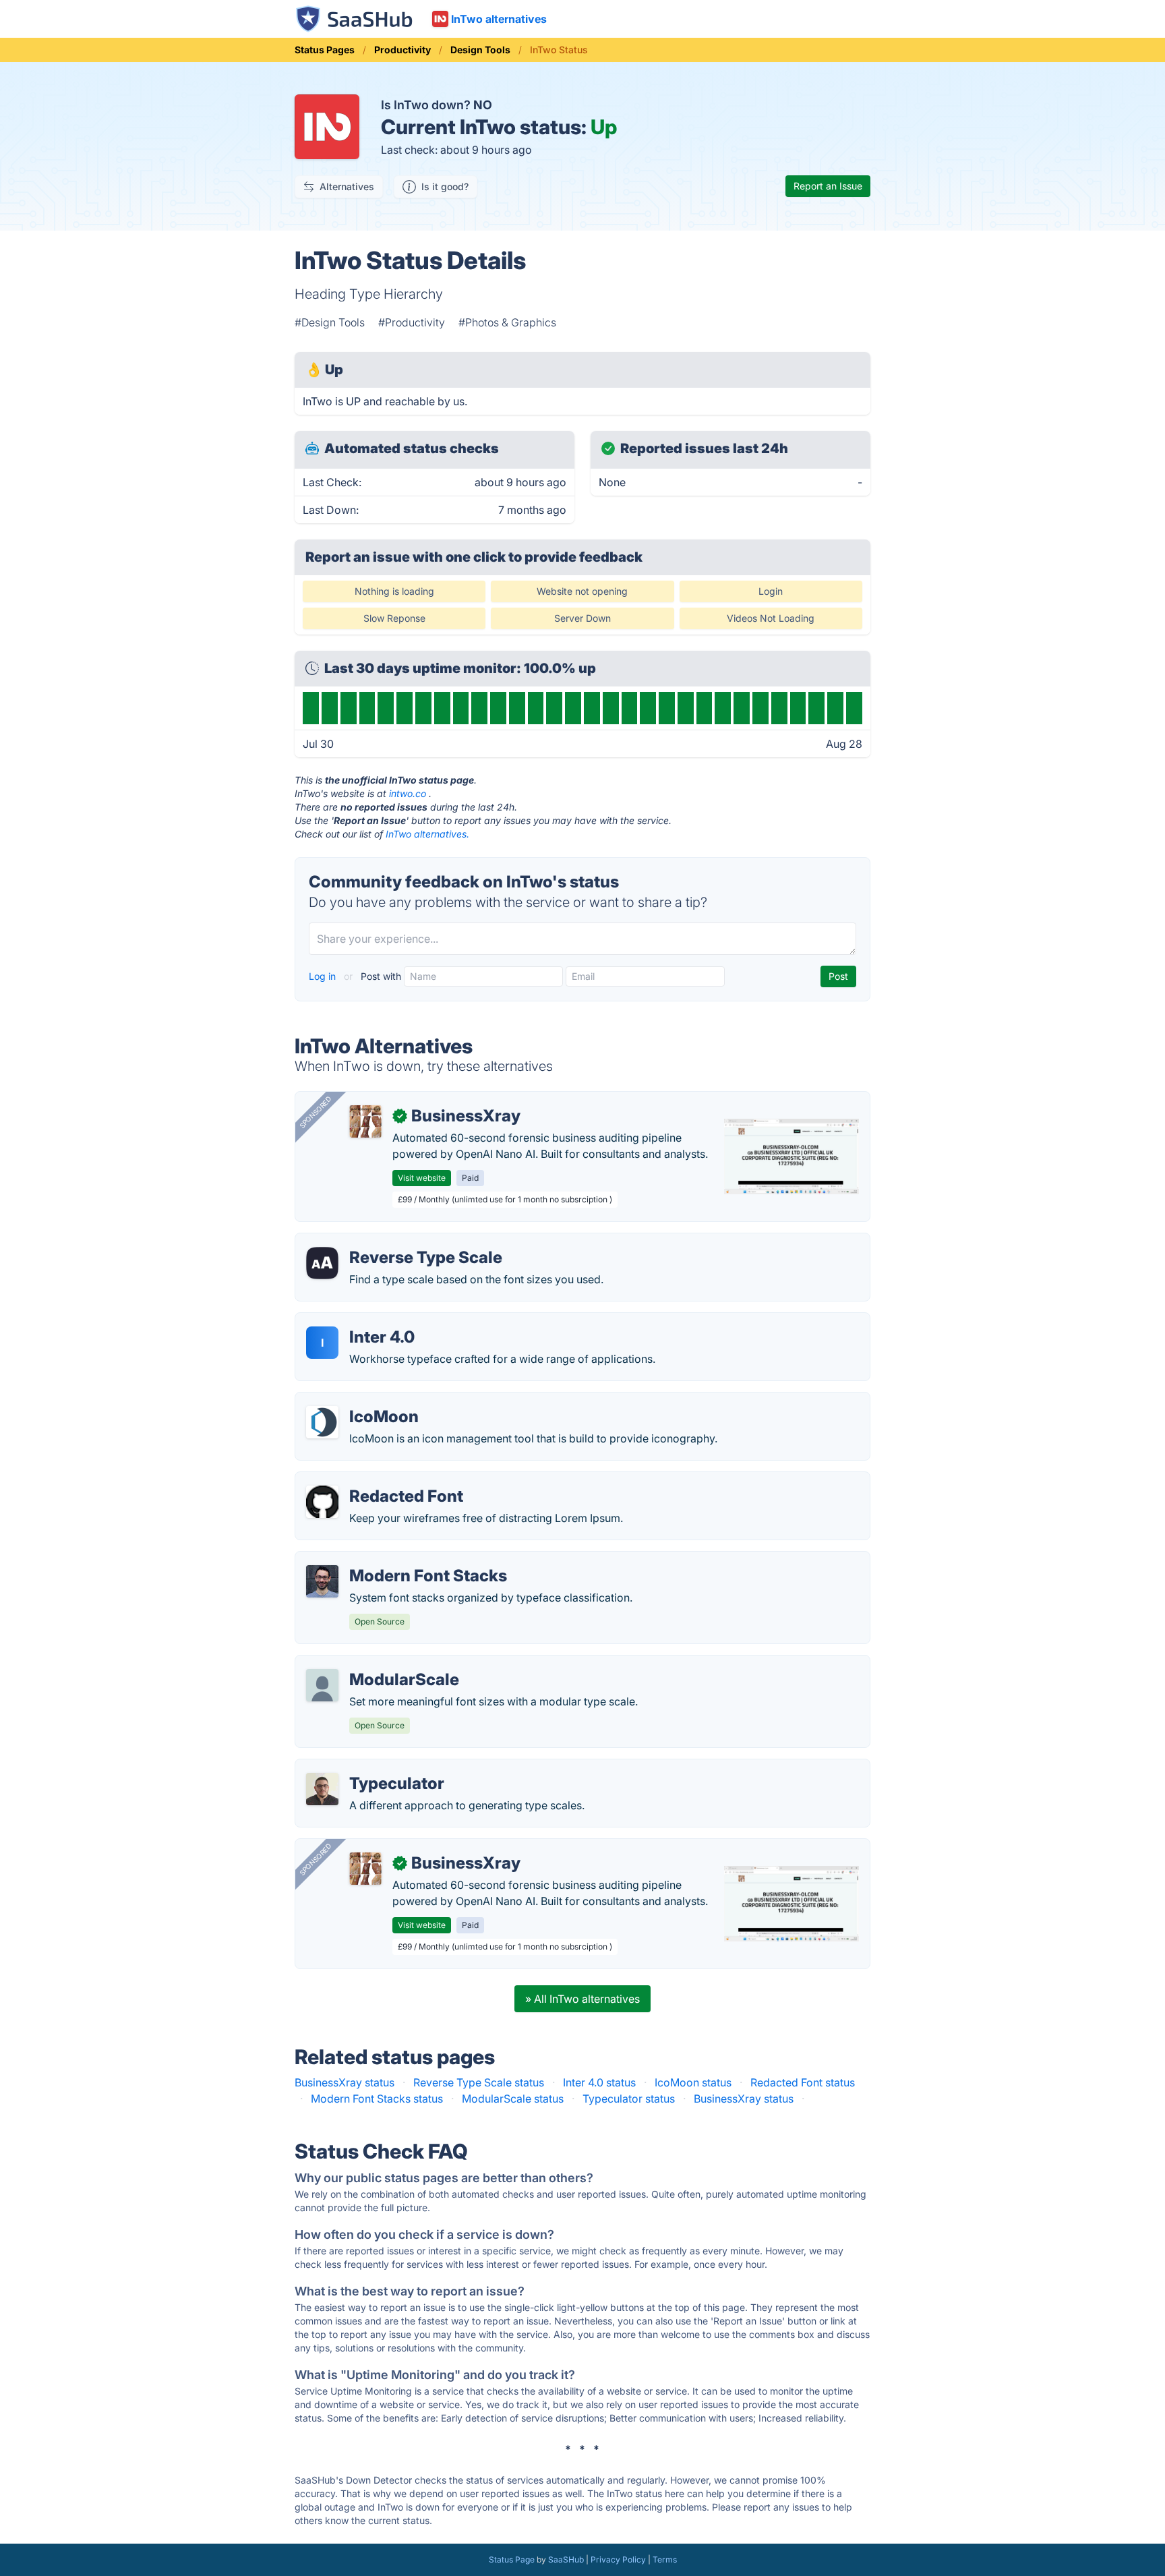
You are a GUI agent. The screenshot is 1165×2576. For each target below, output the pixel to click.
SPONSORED (316, 1112)
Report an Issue (828, 186)
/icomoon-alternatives (362, 1401)
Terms (665, 2559)
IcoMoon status (693, 2082)
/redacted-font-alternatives (375, 1480)
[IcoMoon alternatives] (322, 1422)
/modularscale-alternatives (374, 1664)
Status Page (512, 2559)
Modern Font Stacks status (377, 2099)
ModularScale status (513, 2099)
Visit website (422, 1178)
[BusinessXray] (365, 1121)
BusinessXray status (345, 2082)
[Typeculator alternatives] (322, 1789)
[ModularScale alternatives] (322, 1685)
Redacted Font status (803, 2082)
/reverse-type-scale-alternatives (387, 1241)
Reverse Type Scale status (479, 2082)
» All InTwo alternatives (582, 1999)
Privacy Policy (618, 2559)
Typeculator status (629, 2099)
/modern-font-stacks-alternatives (390, 1560)
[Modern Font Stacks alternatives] (322, 1581)
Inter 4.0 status (599, 2082)
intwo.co (408, 793)
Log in (324, 976)
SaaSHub (566, 2559)
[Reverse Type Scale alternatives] (322, 1263)
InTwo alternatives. (427, 834)
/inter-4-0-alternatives (362, 1321)
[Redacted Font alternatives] (322, 1502)
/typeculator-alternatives (368, 1767)
